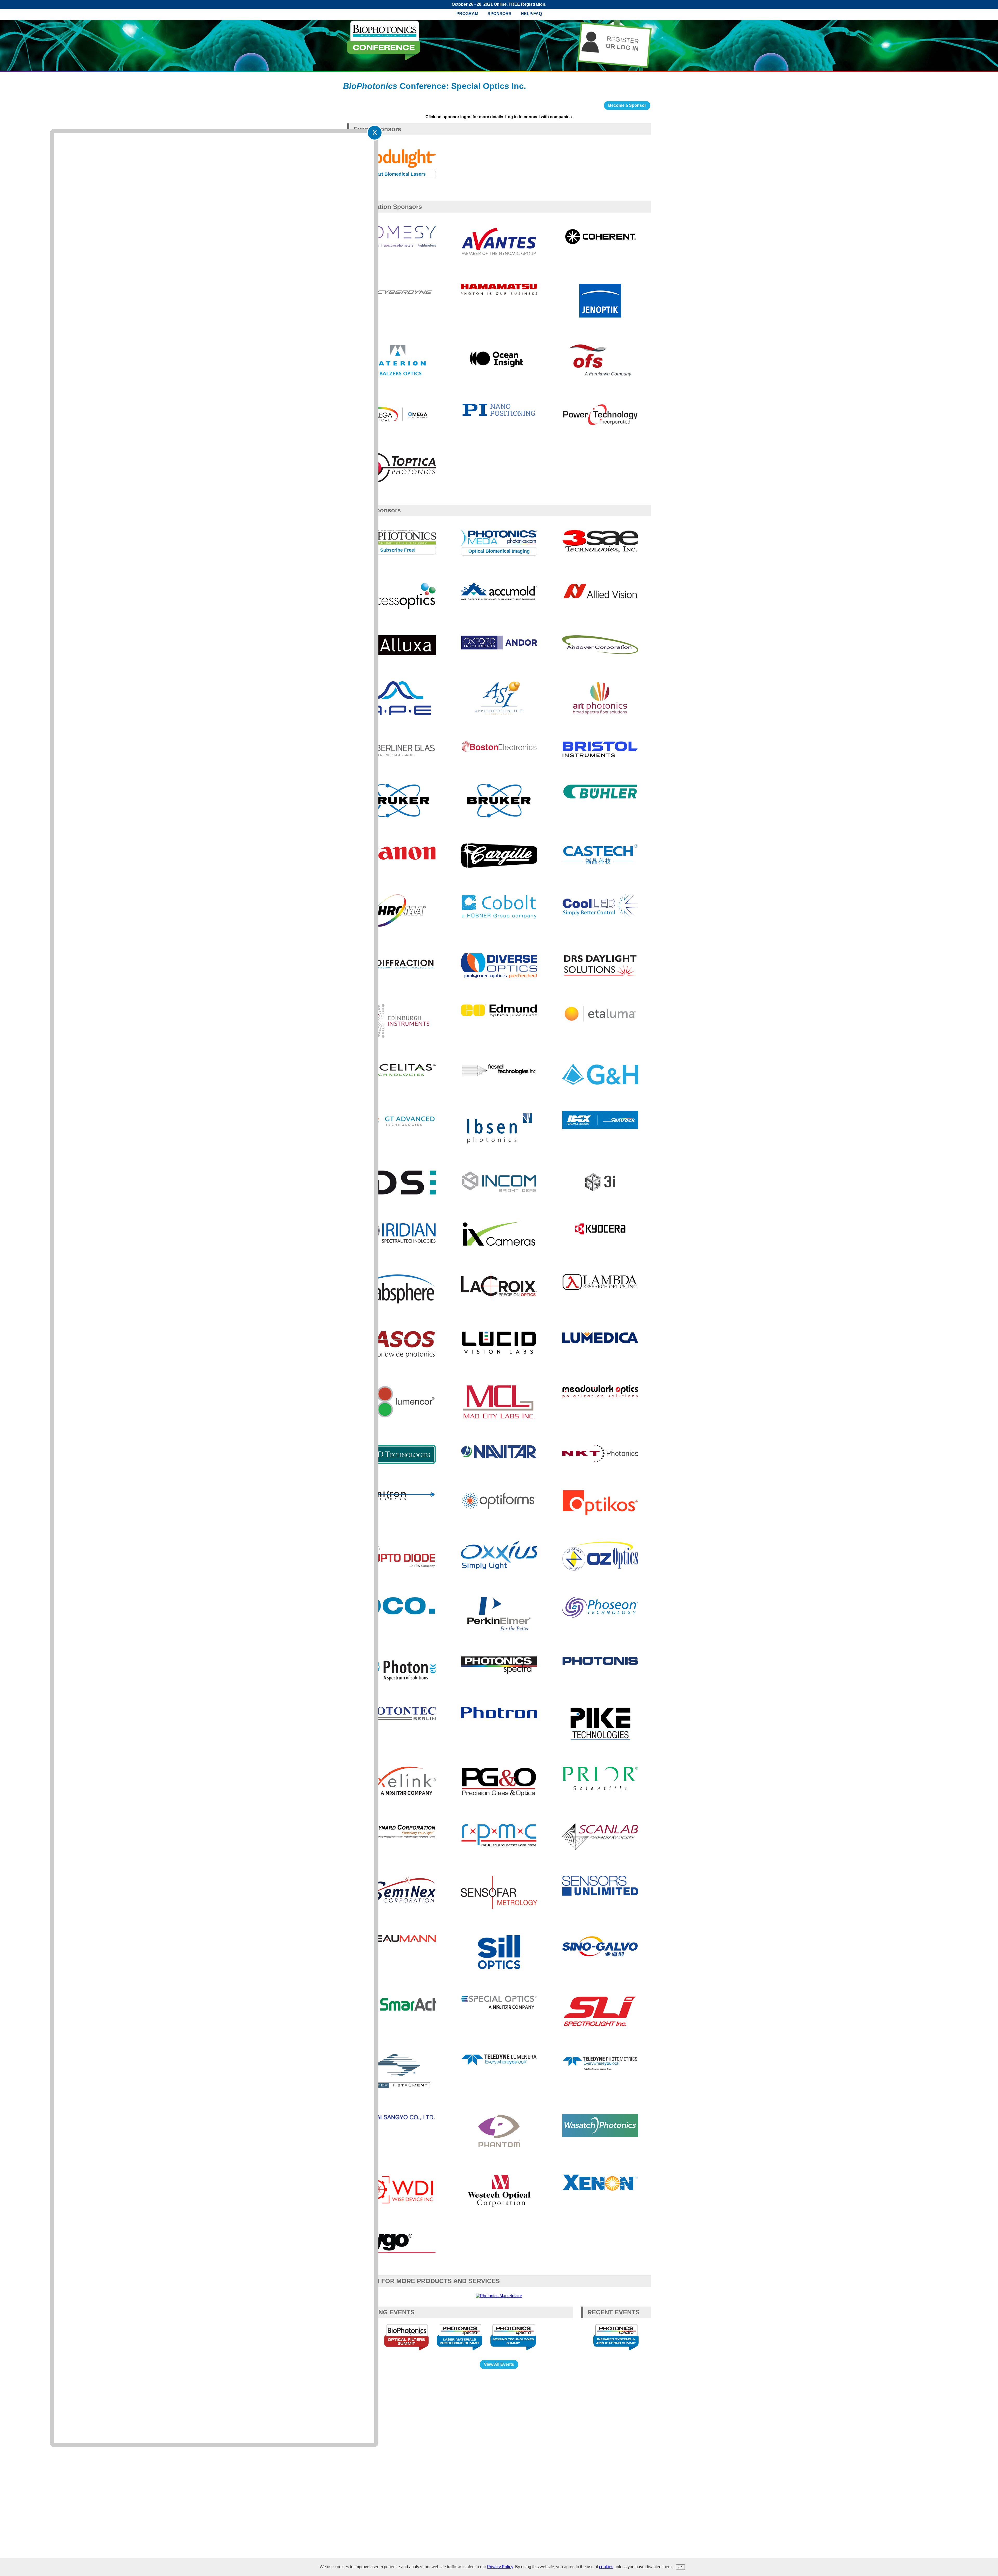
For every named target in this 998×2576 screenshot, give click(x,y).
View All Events (499, 2364)
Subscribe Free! (398, 550)
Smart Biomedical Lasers (398, 174)
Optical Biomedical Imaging (499, 551)
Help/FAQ (531, 14)
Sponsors (500, 14)
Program (467, 14)
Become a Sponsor (627, 105)
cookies (606, 2567)
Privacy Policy (500, 2567)
